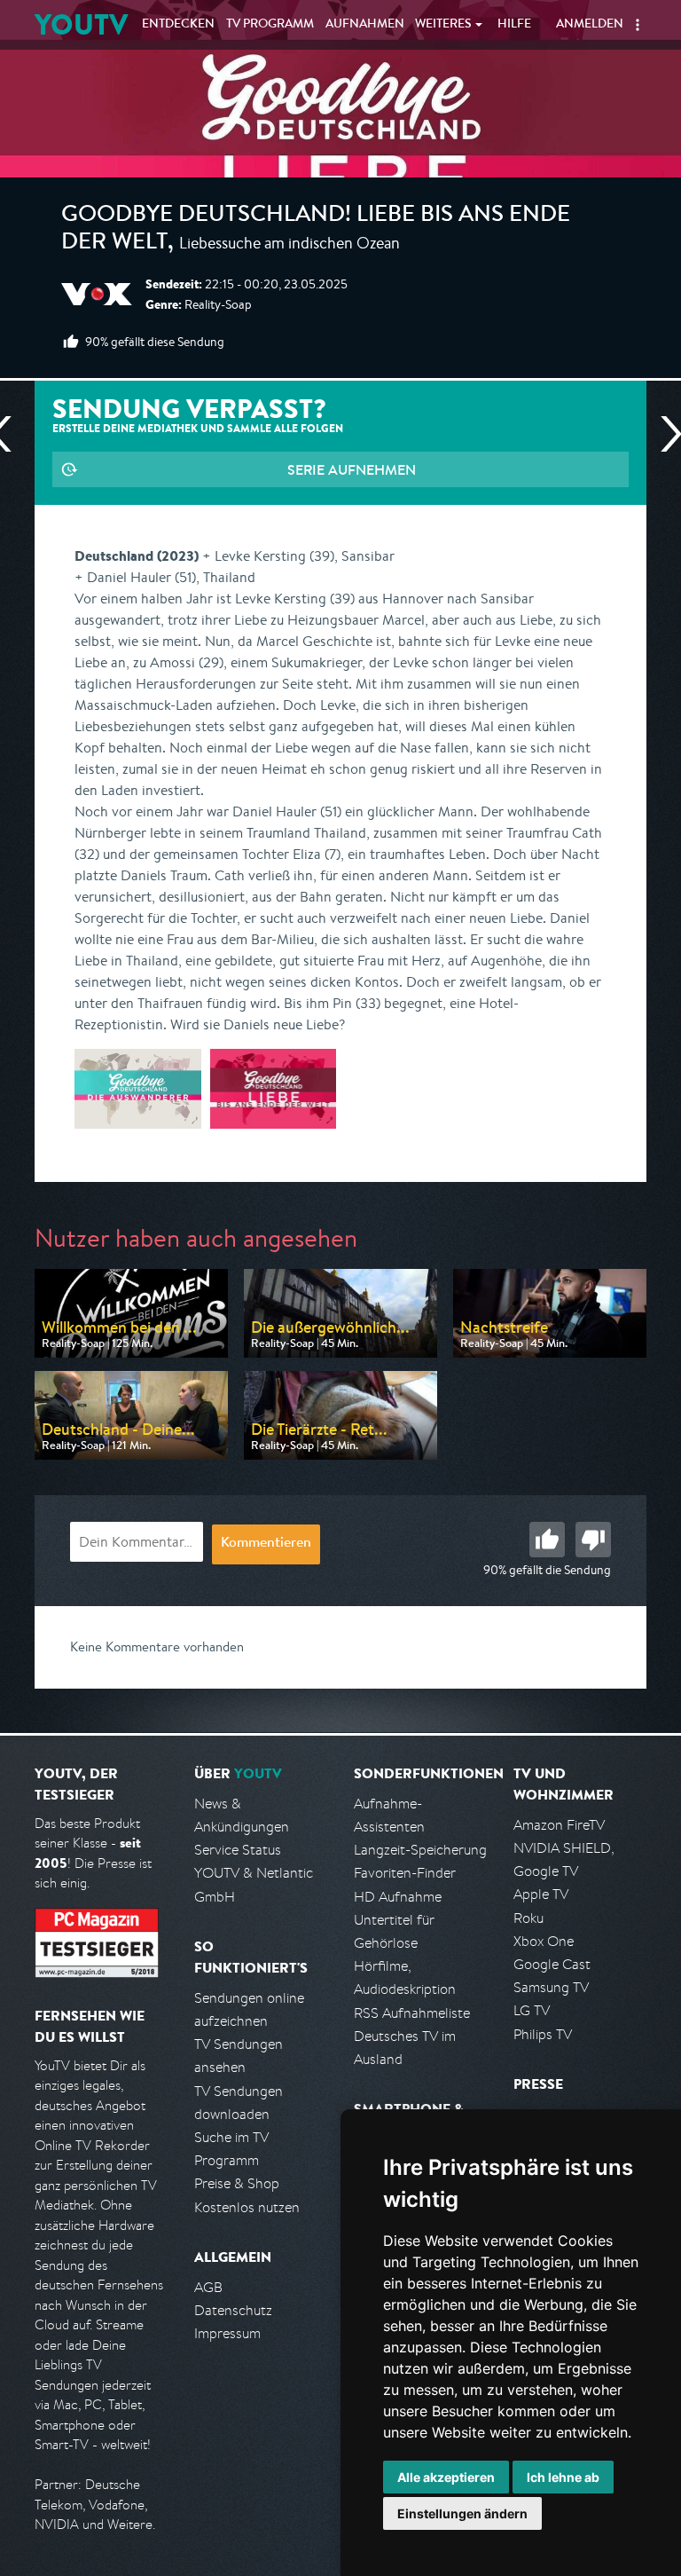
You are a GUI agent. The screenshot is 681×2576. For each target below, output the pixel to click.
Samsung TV (551, 1987)
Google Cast (552, 1964)
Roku (528, 1918)
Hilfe (514, 25)
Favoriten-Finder (405, 1873)
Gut (547, 1540)
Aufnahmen (365, 25)
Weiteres (443, 25)
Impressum (227, 2333)
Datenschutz (233, 2310)
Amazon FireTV (559, 1825)
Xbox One (544, 1941)
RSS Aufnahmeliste (412, 2013)
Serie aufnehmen (352, 469)
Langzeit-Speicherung (420, 1850)
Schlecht (593, 1540)
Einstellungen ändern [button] (462, 2513)
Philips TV (543, 2034)
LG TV (532, 2010)
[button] (638, 25)
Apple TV (541, 1894)
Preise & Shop (237, 2183)
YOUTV (81, 24)
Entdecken (178, 25)
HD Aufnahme (398, 1897)
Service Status (238, 1850)
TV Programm (270, 25)
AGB (208, 2287)
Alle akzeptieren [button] (446, 2477)
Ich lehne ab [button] (563, 2477)
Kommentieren (266, 1544)
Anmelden (590, 25)
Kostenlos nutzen (247, 2207)
